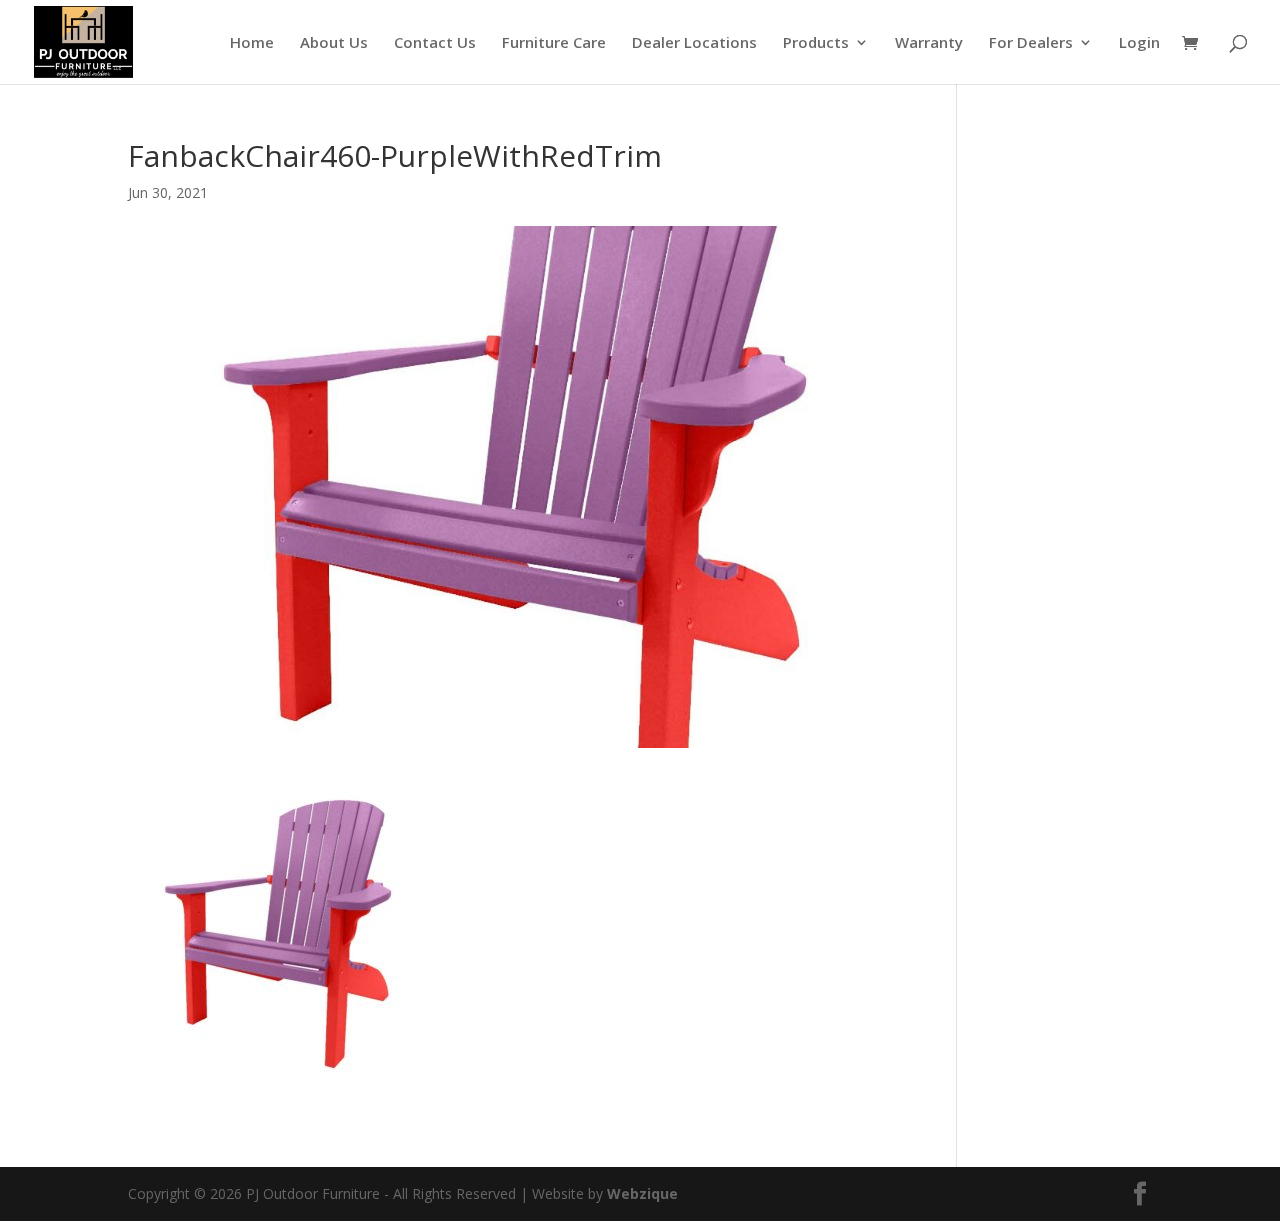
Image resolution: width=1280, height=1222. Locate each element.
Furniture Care (554, 43)
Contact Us (435, 43)
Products (816, 43)
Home (252, 43)
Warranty (929, 43)
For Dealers (1031, 43)
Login (1139, 43)
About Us (334, 43)
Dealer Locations (694, 43)
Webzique (642, 1193)
